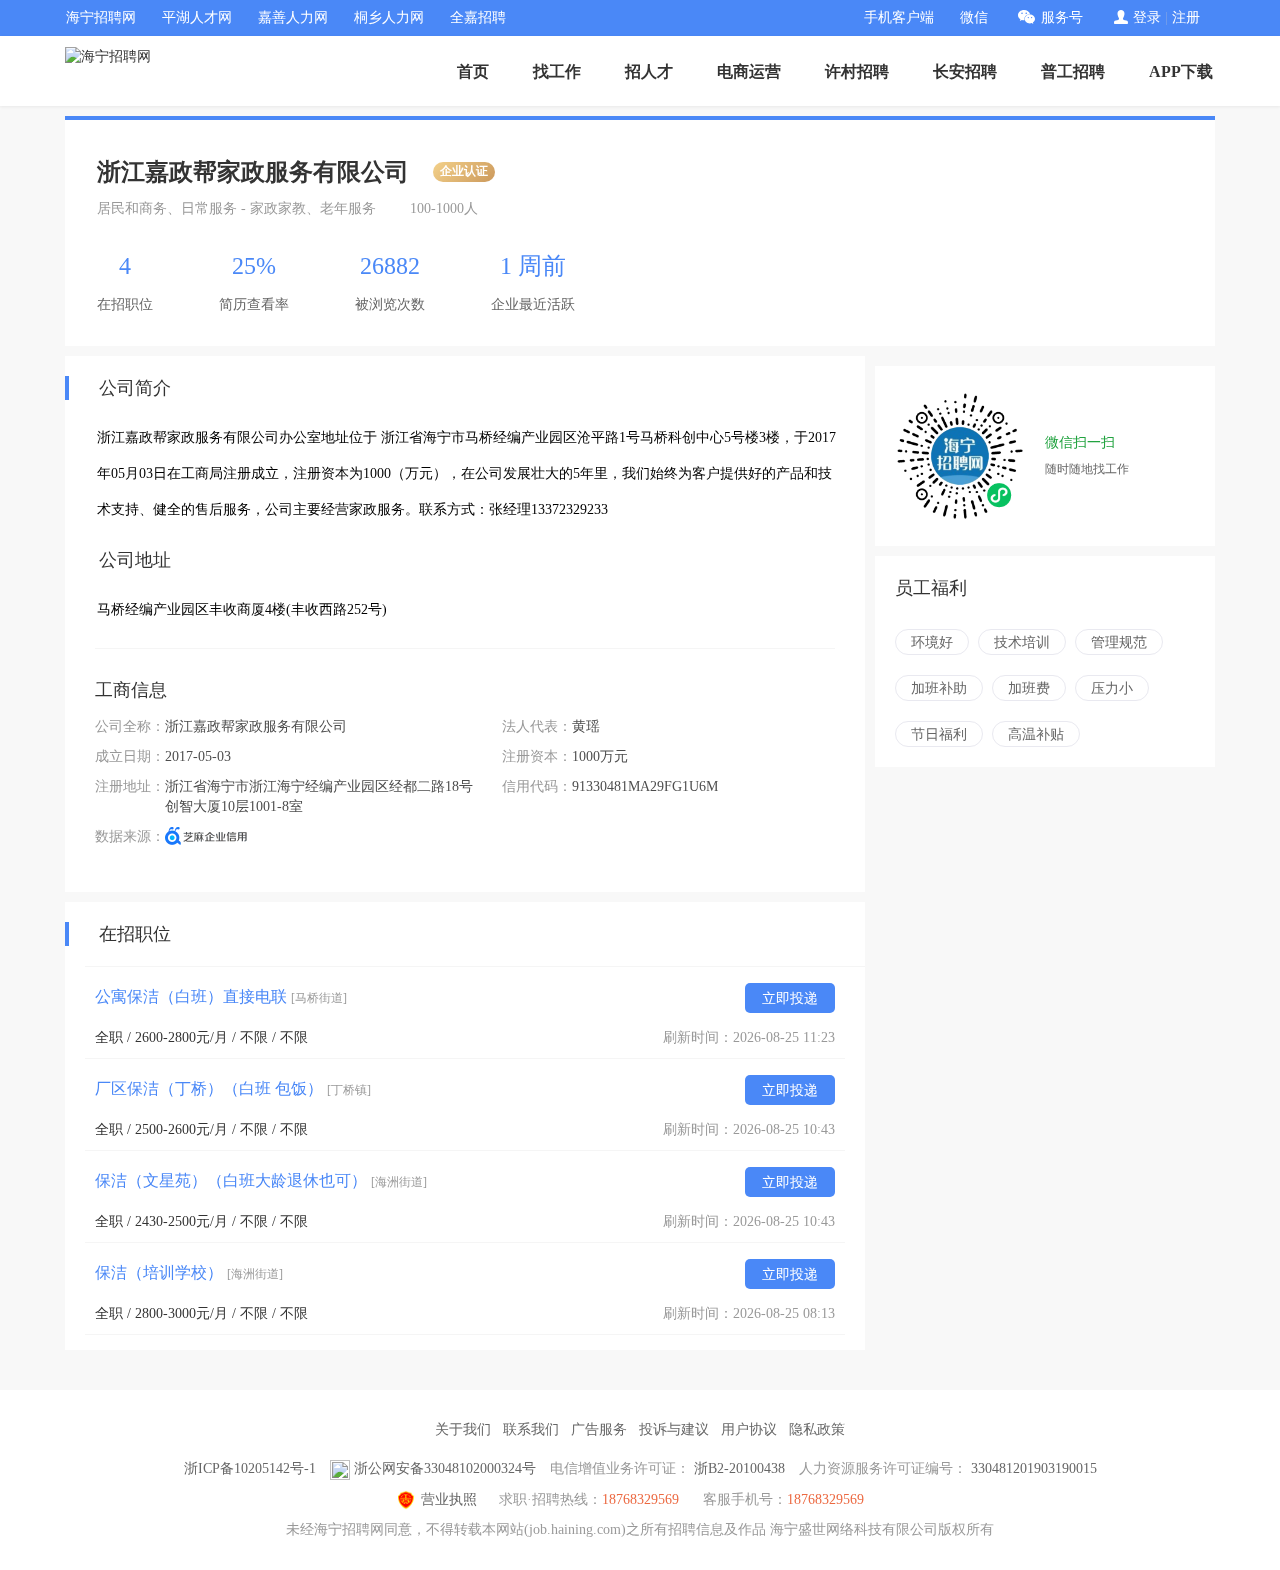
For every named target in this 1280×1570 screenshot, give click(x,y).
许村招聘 (857, 71)
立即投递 (790, 998)
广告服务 (599, 1429)
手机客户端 (899, 17)
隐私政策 (817, 1429)
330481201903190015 (1034, 1468)
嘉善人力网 (293, 17)
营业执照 (449, 1499)
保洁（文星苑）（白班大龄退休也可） (261, 1180)
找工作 (557, 71)
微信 (974, 17)
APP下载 (1181, 71)
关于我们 (463, 1429)
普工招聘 (1073, 71)
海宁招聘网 (101, 17)
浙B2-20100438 (739, 1468)
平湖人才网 (197, 17)
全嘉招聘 (478, 17)
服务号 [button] (1062, 17)
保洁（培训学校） (189, 1272)
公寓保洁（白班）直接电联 (221, 996)
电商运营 (749, 71)
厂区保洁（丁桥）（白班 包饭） (233, 1088)
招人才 (649, 71)
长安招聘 (965, 71)
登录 (1147, 17)
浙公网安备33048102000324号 (445, 1468)
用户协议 (749, 1429)
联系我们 (531, 1429)
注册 (1186, 17)
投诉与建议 (674, 1429)
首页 (473, 71)
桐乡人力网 (389, 17)
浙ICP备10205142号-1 (250, 1468)
